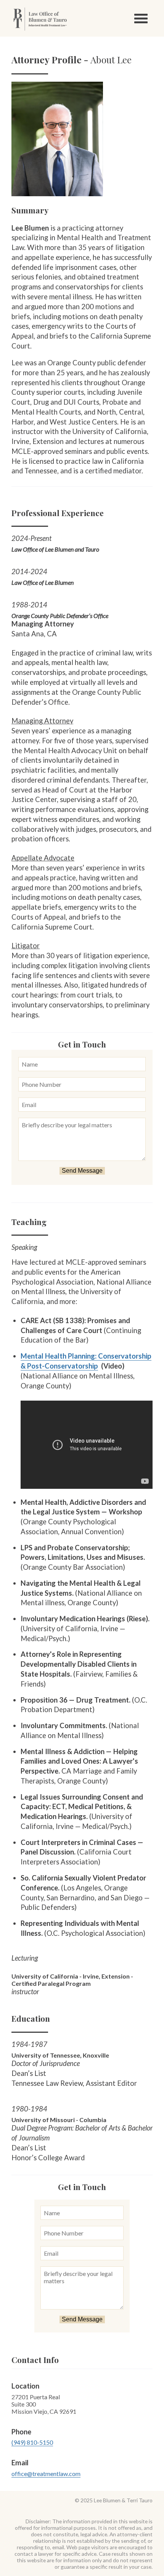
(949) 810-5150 (32, 2442)
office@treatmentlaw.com (46, 2474)
